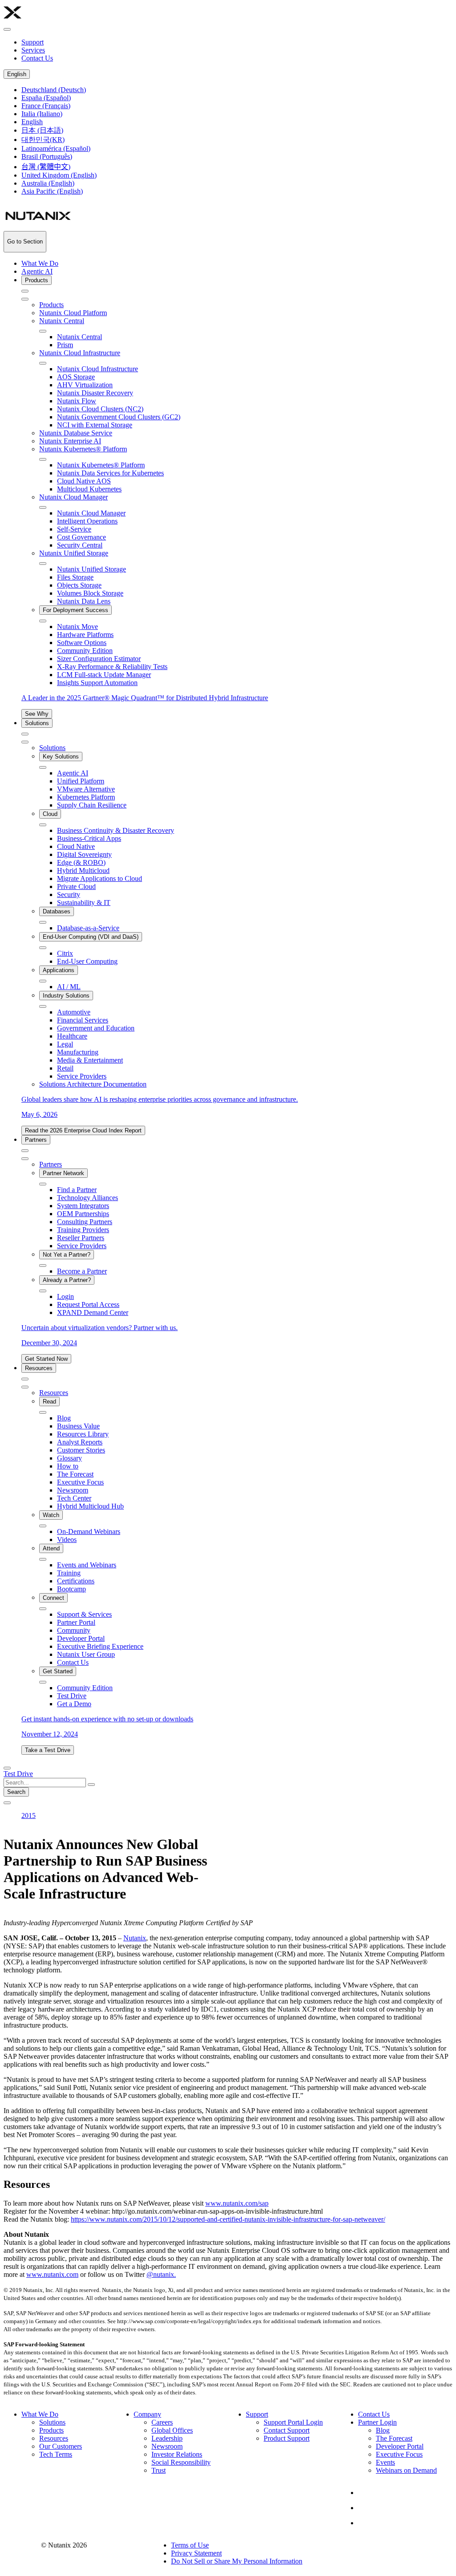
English (17, 74)
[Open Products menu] (25, 291)
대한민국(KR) (43, 140)
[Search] (7, 1768)
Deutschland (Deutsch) (54, 90)
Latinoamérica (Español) (56, 148)
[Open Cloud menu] (43, 825)
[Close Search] (7, 1803)
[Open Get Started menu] (43, 1682)
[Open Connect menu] (43, 1609)
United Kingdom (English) (59, 175)
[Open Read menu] (43, 1412)
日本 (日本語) (42, 130)
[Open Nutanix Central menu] (43, 331)
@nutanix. (161, 2274)
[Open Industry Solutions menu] (43, 1006)
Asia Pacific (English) (52, 191)
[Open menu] (7, 29)
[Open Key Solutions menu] (43, 767)
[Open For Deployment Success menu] (43, 621)
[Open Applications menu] (43, 981)
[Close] (25, 299)
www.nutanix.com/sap (237, 2203)
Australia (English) (48, 183)
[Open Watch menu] (43, 1526)
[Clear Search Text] (91, 1785)
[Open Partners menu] (25, 1151)
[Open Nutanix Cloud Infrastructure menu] (43, 363)
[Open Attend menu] (43, 1559)
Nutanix (135, 1938)
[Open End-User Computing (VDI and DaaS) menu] (43, 948)
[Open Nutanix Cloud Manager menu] (43, 507)
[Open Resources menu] (25, 1379)
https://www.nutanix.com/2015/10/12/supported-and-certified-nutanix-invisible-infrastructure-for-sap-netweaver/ (228, 2219)
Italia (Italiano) (42, 114)
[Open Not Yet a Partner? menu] (43, 1266)
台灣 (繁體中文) (46, 167)
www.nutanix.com (52, 2274)
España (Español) (46, 98)
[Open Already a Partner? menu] (43, 1291)
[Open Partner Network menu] (43, 1184)
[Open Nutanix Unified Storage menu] (43, 564)
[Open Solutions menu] (25, 734)
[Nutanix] (12, 19)
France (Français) (46, 106)
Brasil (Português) (47, 156)
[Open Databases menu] (43, 922)
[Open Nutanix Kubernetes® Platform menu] (43, 459)
